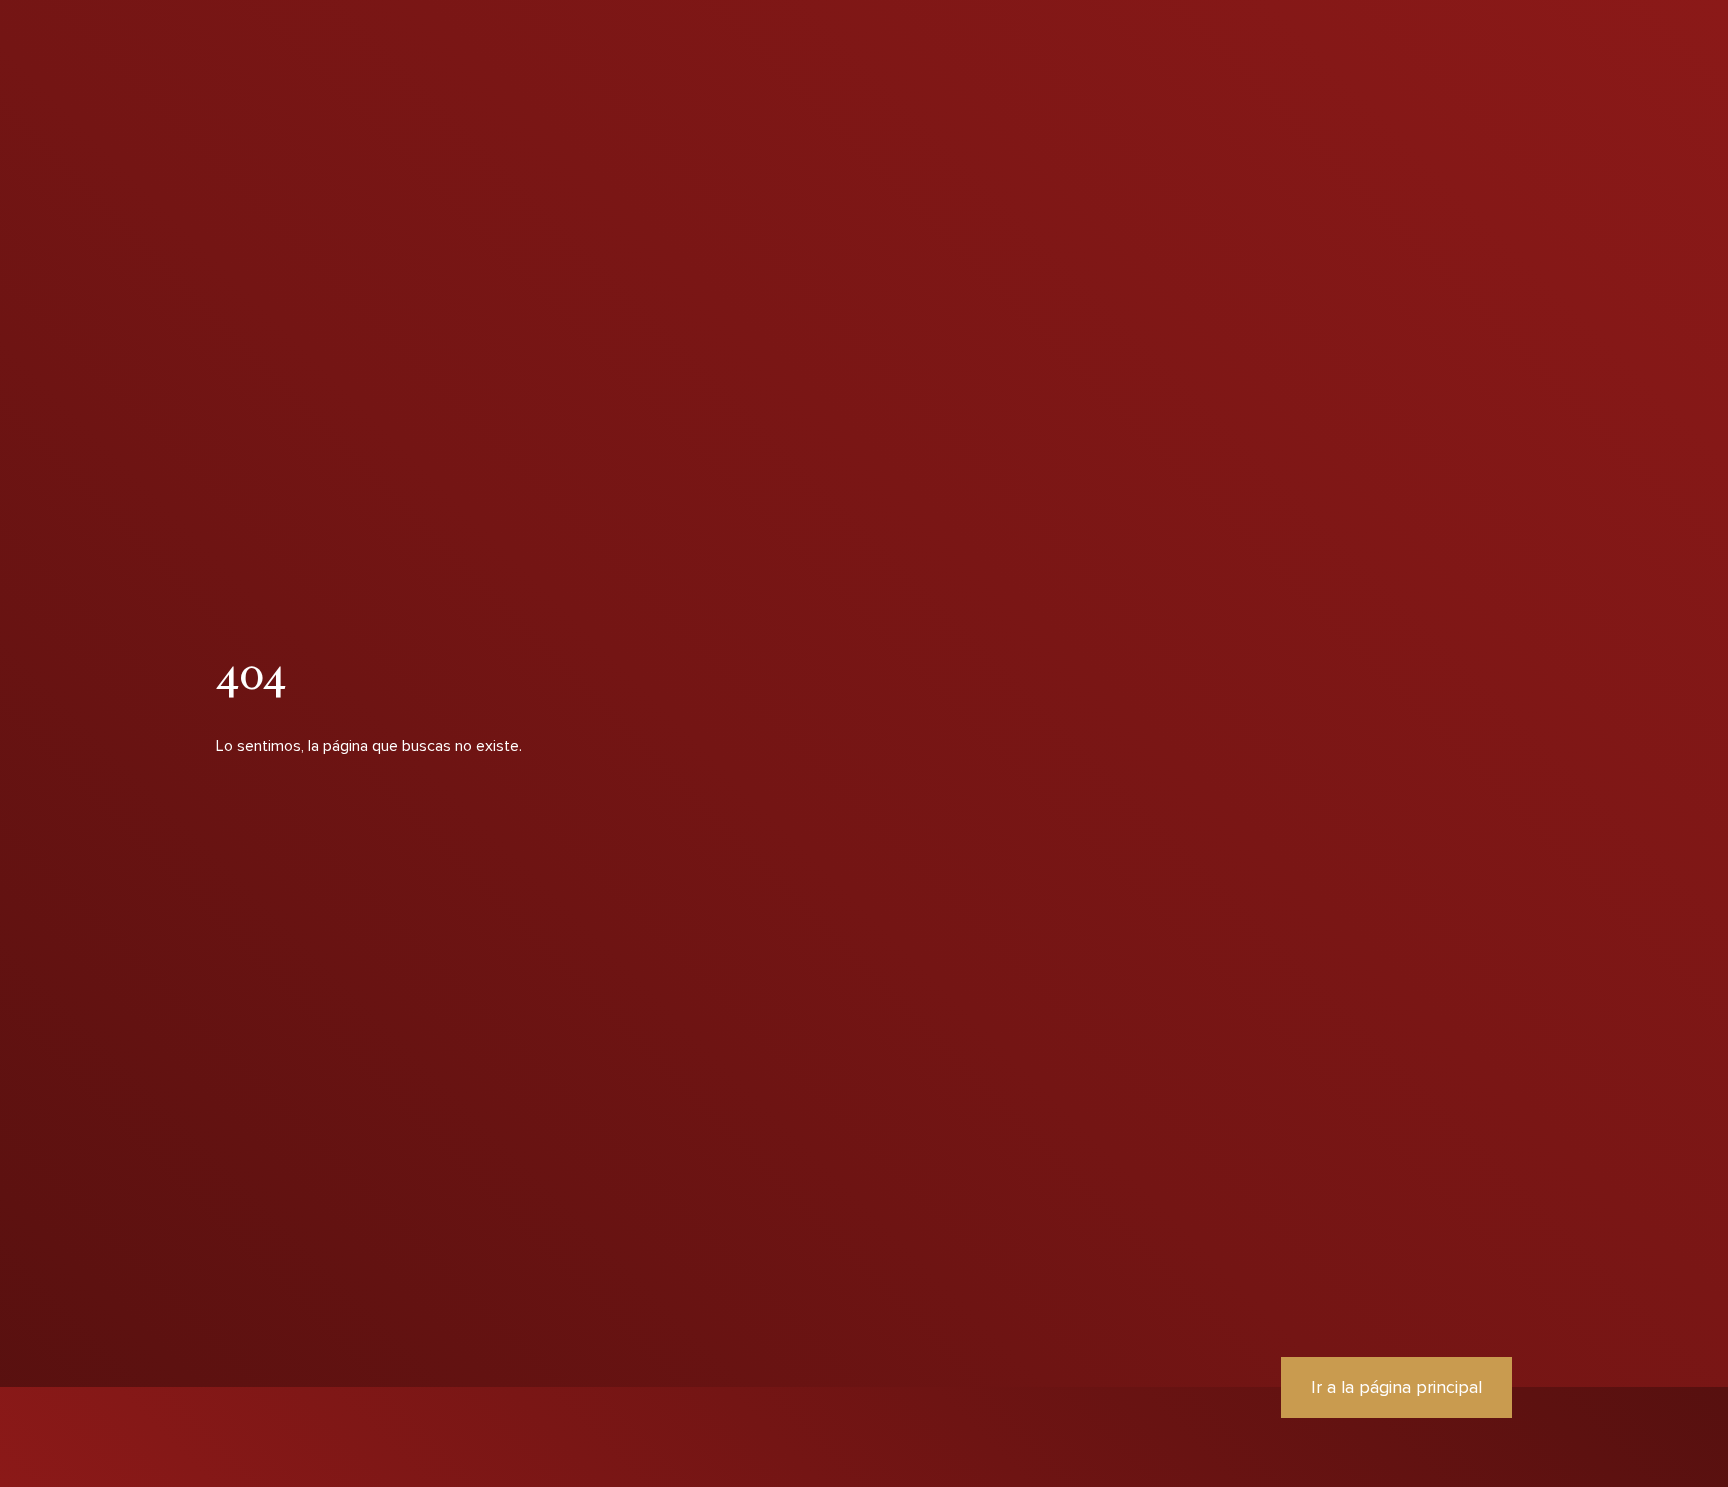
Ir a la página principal (1396, 1387)
